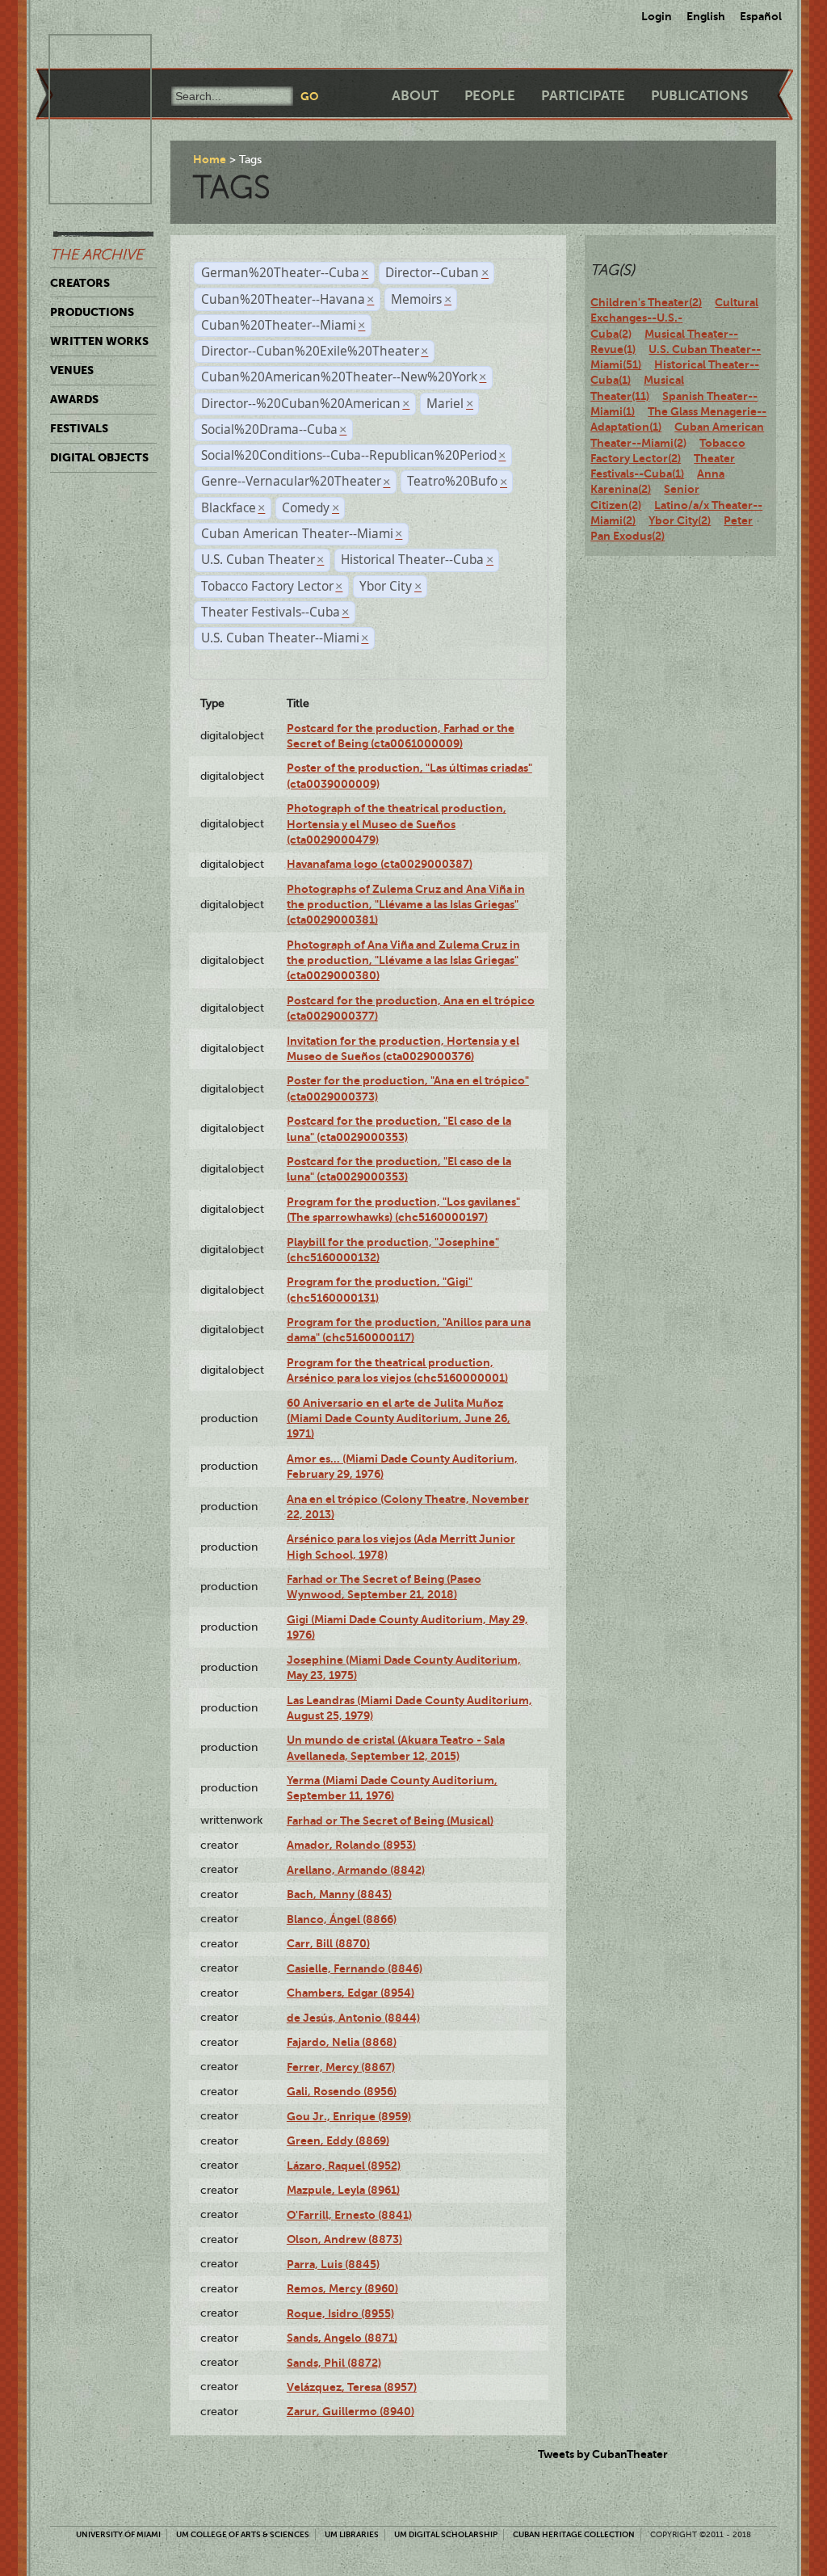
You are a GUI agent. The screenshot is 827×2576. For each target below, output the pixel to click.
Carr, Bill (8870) (328, 1943)
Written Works (99, 341)
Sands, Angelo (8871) (342, 2338)
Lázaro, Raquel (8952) (344, 2166)
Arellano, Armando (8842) (356, 1870)
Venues (72, 370)
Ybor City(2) (680, 520)
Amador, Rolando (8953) (351, 1845)
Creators (80, 283)
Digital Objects (99, 457)
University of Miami (118, 2534)
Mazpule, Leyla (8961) (343, 2190)
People (490, 96)
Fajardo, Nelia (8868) (342, 2042)
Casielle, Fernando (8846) (355, 1968)
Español (761, 16)
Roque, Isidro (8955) (340, 2313)
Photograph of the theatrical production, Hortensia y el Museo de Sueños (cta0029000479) (397, 824)
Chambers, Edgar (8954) (351, 1993)
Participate (583, 96)
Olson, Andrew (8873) (344, 2239)
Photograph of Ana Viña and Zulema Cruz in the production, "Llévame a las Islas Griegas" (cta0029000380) (403, 960)
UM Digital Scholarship (446, 2534)
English (706, 16)
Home (210, 159)
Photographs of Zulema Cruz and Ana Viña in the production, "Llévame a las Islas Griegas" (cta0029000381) (406, 905)
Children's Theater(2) (646, 302)
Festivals (79, 428)
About (415, 96)
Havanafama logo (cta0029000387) (380, 864)
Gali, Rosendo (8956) (342, 2091)
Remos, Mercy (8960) (342, 2288)
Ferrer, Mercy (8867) (341, 2067)
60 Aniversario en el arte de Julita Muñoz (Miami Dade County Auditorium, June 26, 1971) (399, 1418)
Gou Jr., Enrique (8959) (349, 2116)
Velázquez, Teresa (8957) (352, 2387)
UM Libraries (352, 2534)
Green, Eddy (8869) (338, 2140)
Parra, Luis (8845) (333, 2264)
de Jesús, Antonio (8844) (353, 2018)
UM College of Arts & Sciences (243, 2534)
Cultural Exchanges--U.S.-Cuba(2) (674, 318)
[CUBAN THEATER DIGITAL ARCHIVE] (86, 53)
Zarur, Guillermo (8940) (351, 2411)
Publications (699, 96)
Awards (74, 399)
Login (657, 16)
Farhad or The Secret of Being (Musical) (390, 1820)
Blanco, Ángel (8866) (342, 1919)
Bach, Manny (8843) (339, 1894)
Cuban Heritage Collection (574, 2534)
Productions (92, 312)
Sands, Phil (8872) (334, 2363)
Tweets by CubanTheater (603, 2454)
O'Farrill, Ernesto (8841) (349, 2215)
